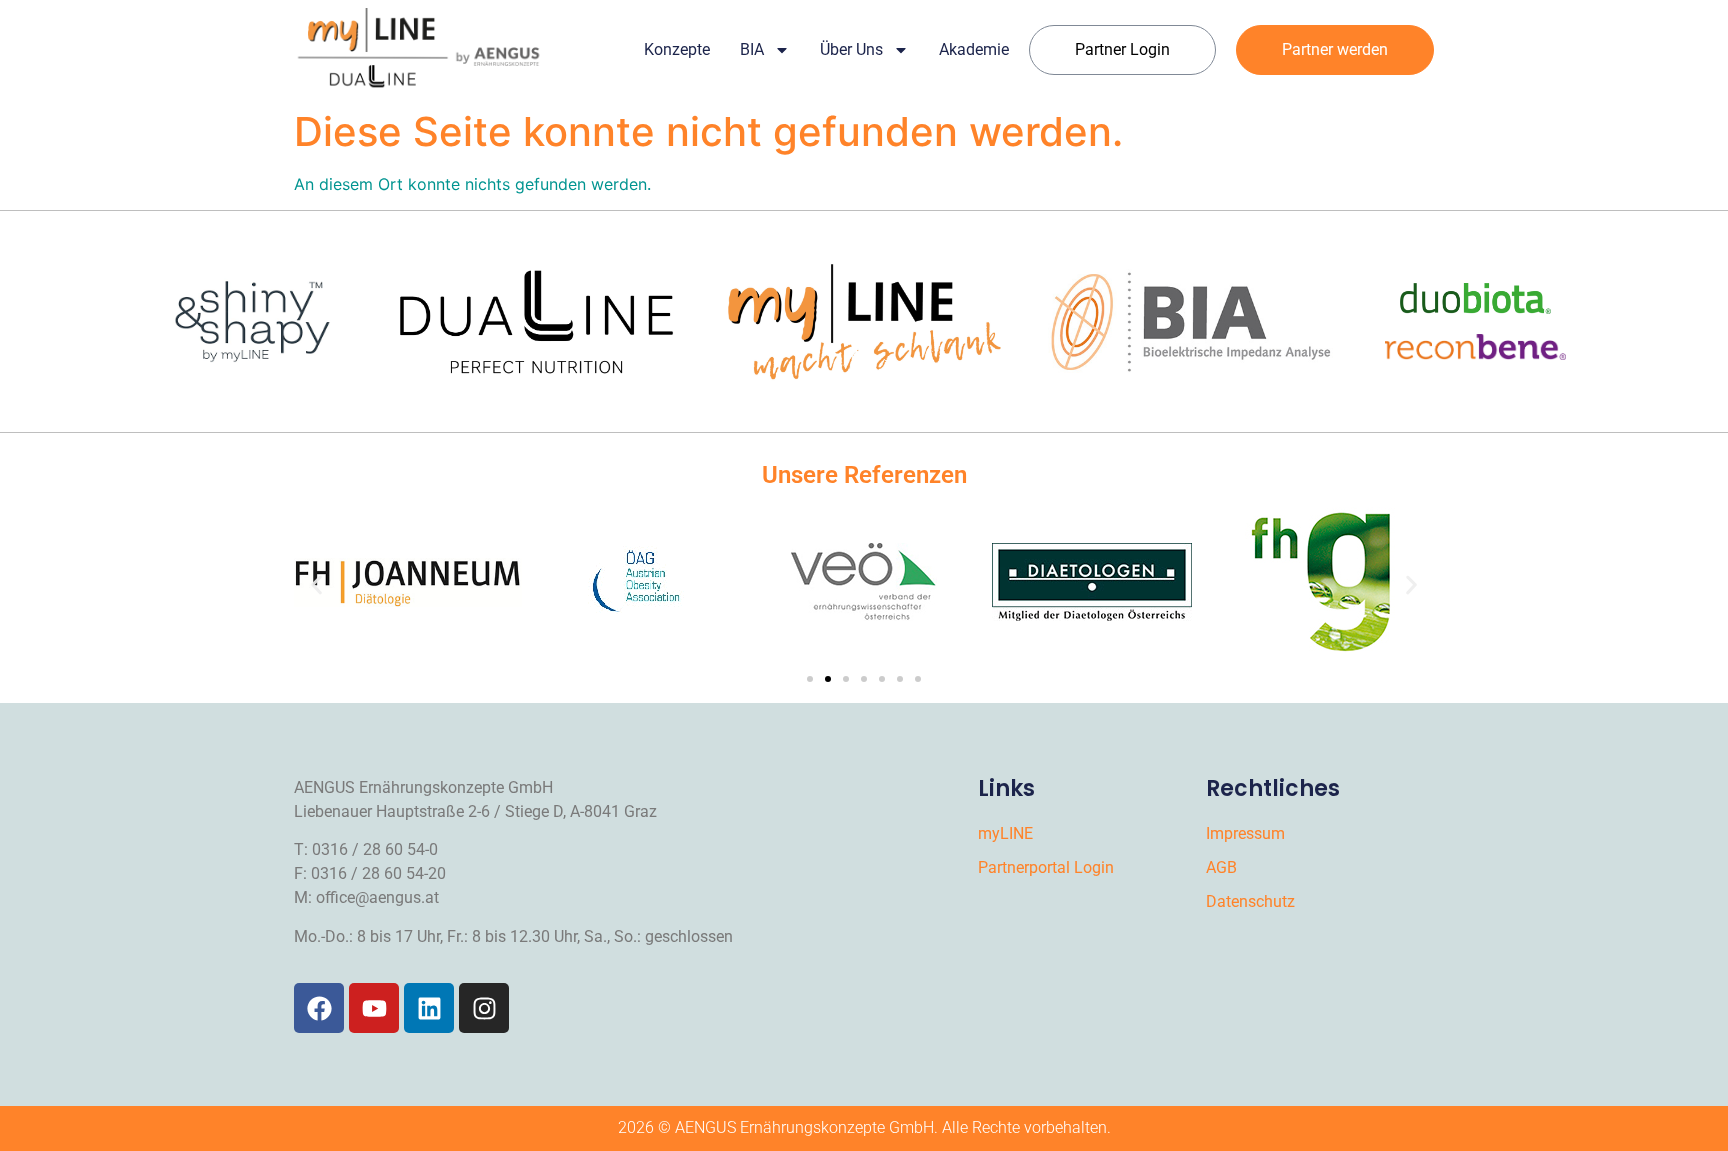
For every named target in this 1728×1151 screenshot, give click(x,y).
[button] (316, 585)
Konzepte (677, 49)
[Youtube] (374, 1008)
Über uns (851, 49)
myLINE (1005, 833)
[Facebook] (319, 1008)
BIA (752, 49)
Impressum (1245, 833)
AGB (1221, 867)
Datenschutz (1250, 901)
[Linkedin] (429, 1008)
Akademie (974, 49)
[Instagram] (484, 1008)
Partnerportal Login (1046, 867)
